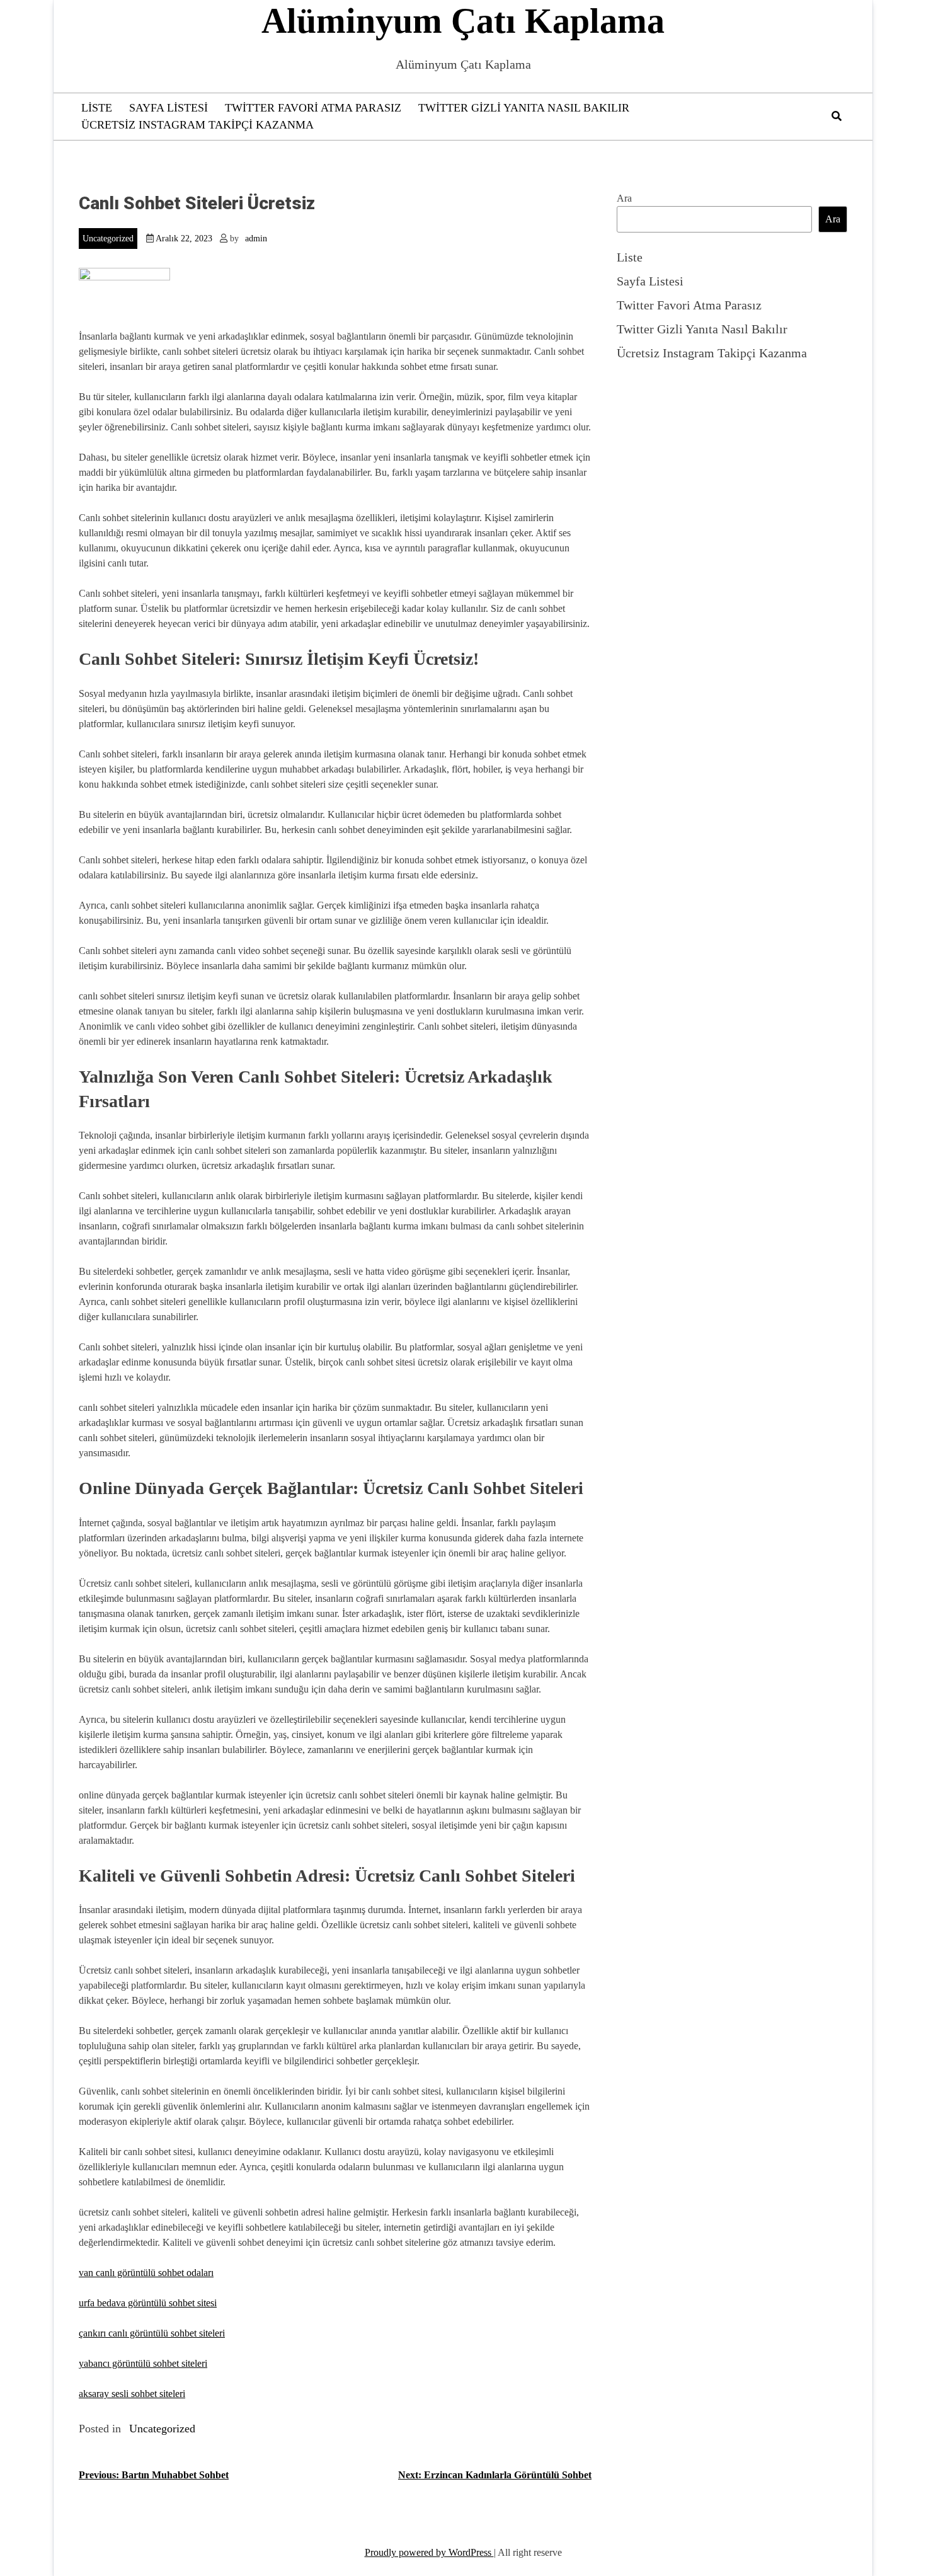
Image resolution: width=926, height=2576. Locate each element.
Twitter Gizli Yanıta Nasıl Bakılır (524, 108)
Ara (624, 198)
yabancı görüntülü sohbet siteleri (143, 2363)
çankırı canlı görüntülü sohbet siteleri (152, 2333)
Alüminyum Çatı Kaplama (463, 21)
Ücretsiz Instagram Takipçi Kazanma (197, 125)
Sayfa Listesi (169, 108)
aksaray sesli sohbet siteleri (132, 2394)
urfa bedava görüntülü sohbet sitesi (148, 2303)
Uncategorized (108, 239)
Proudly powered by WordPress (429, 2552)
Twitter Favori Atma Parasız (313, 108)
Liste (97, 108)
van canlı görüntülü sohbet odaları (146, 2273)
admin (256, 239)
